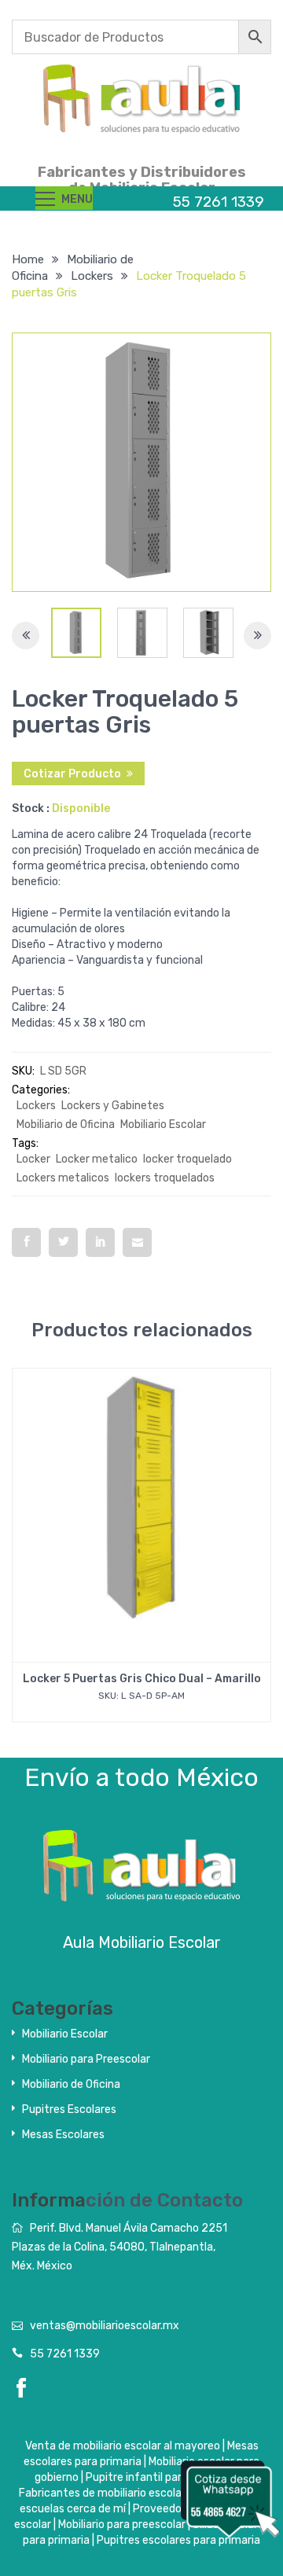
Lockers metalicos (63, 1178)
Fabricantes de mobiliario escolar (102, 2493)
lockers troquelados (165, 1178)
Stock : (31, 808)
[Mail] (137, 1242)
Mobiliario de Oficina (66, 1124)
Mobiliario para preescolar (122, 2525)
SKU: (23, 1071)
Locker (33, 1159)
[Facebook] (26, 1242)
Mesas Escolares (63, 2135)
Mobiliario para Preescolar (86, 2059)
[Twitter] (63, 1242)
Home (28, 259)
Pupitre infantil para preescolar (165, 2477)
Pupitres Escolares (69, 2109)
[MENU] (45, 198)
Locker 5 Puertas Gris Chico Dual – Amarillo (142, 1679)
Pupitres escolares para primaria (178, 2540)
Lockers (92, 276)
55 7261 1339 (65, 2354)
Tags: (25, 1143)
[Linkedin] (100, 1242)
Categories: (41, 1090)
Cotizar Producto (72, 774)
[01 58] (76, 633)
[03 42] (208, 633)
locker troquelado (187, 1159)
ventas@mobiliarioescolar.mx (105, 2326)
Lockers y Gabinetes (113, 1106)
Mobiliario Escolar (163, 1124)
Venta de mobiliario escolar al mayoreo (123, 2446)
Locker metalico (97, 1159)
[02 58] (142, 633)
